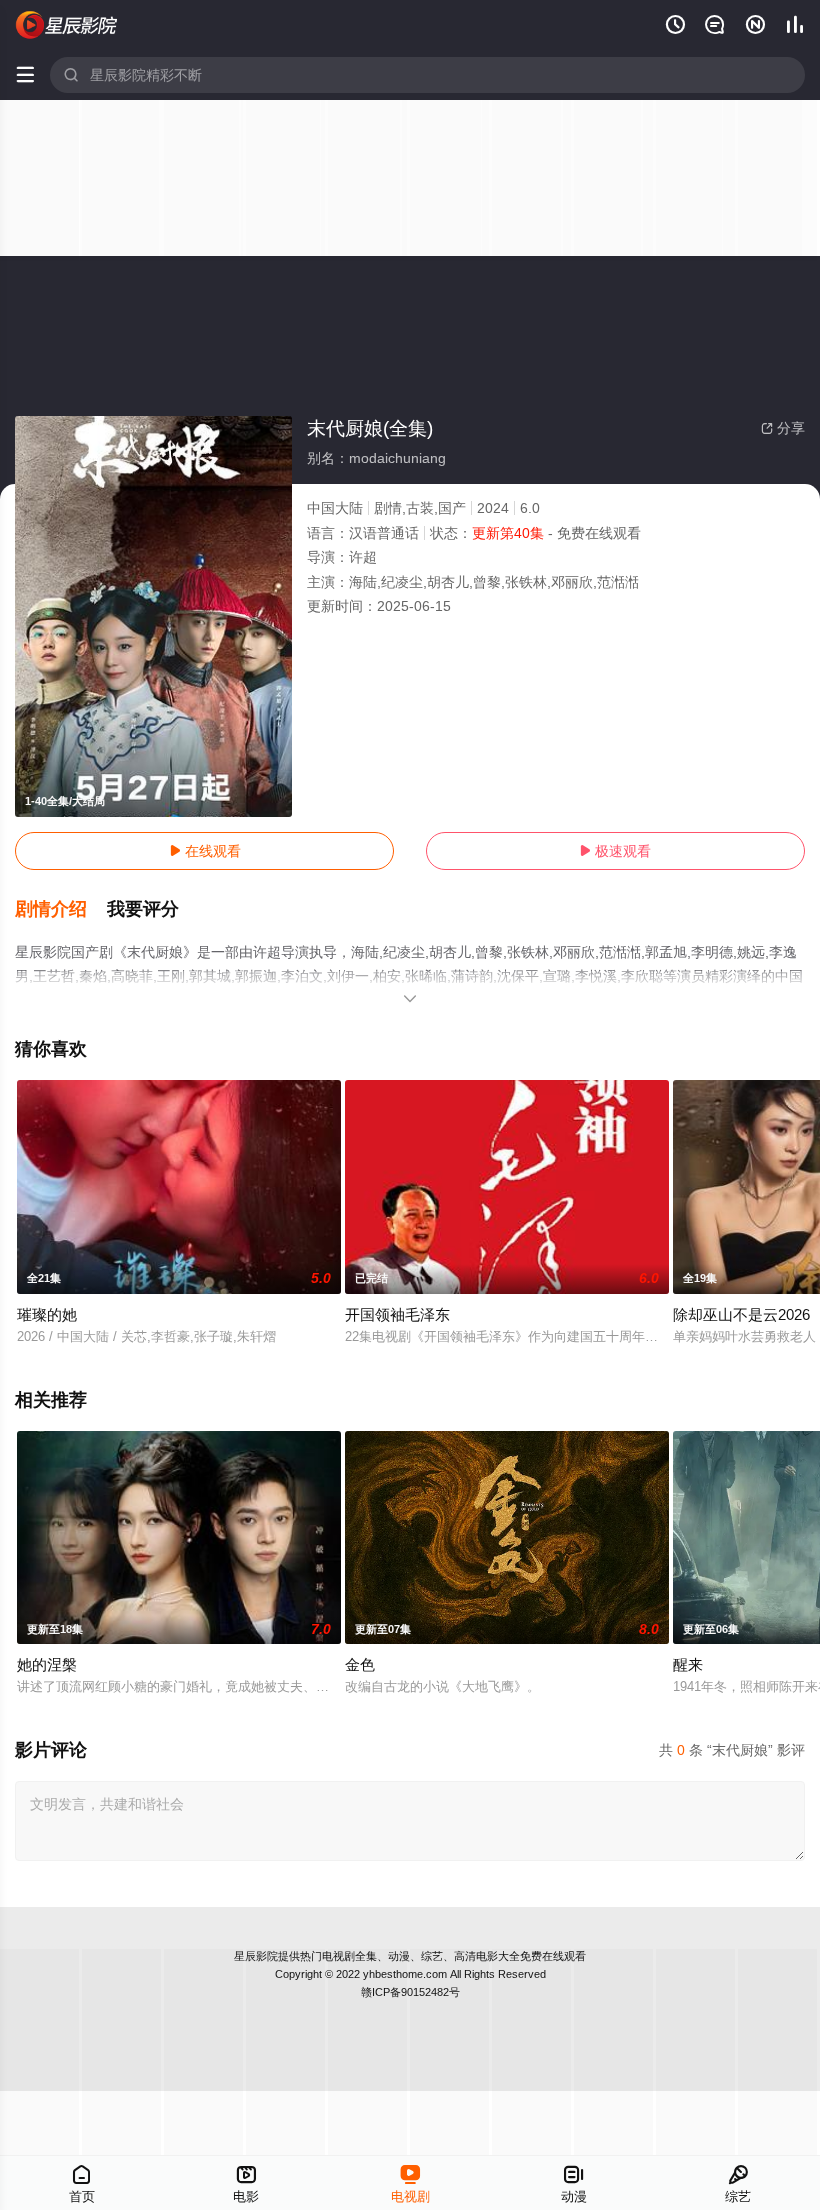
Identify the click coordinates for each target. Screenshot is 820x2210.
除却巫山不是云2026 (741, 1314)
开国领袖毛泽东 (397, 1314)
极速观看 (615, 851)
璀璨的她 (47, 1314)
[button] (61, 910)
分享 (783, 428)
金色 (360, 1664)
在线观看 (205, 851)
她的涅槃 (47, 1664)
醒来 (688, 1664)
